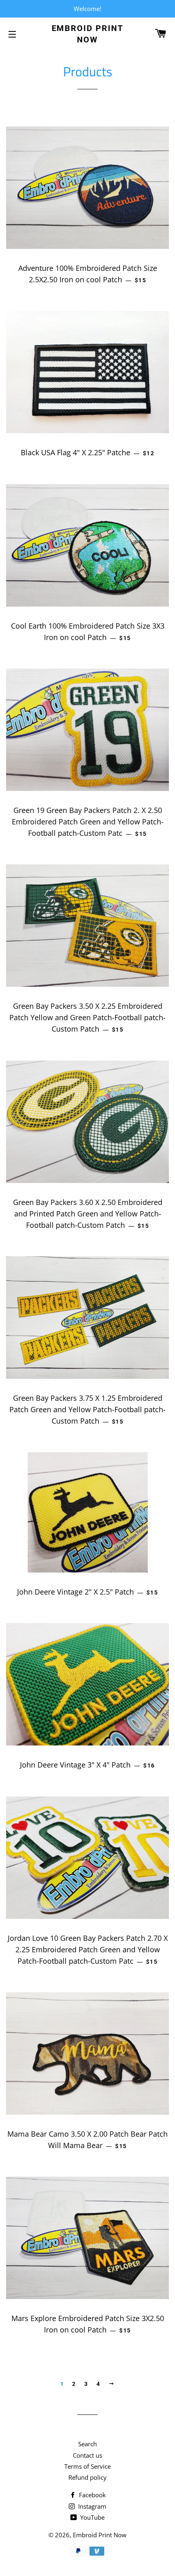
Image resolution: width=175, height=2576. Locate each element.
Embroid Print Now (88, 34)
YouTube (92, 2517)
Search (87, 2444)
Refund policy (87, 2477)
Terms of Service (87, 2466)
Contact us (87, 2455)
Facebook (92, 2495)
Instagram (91, 2506)
